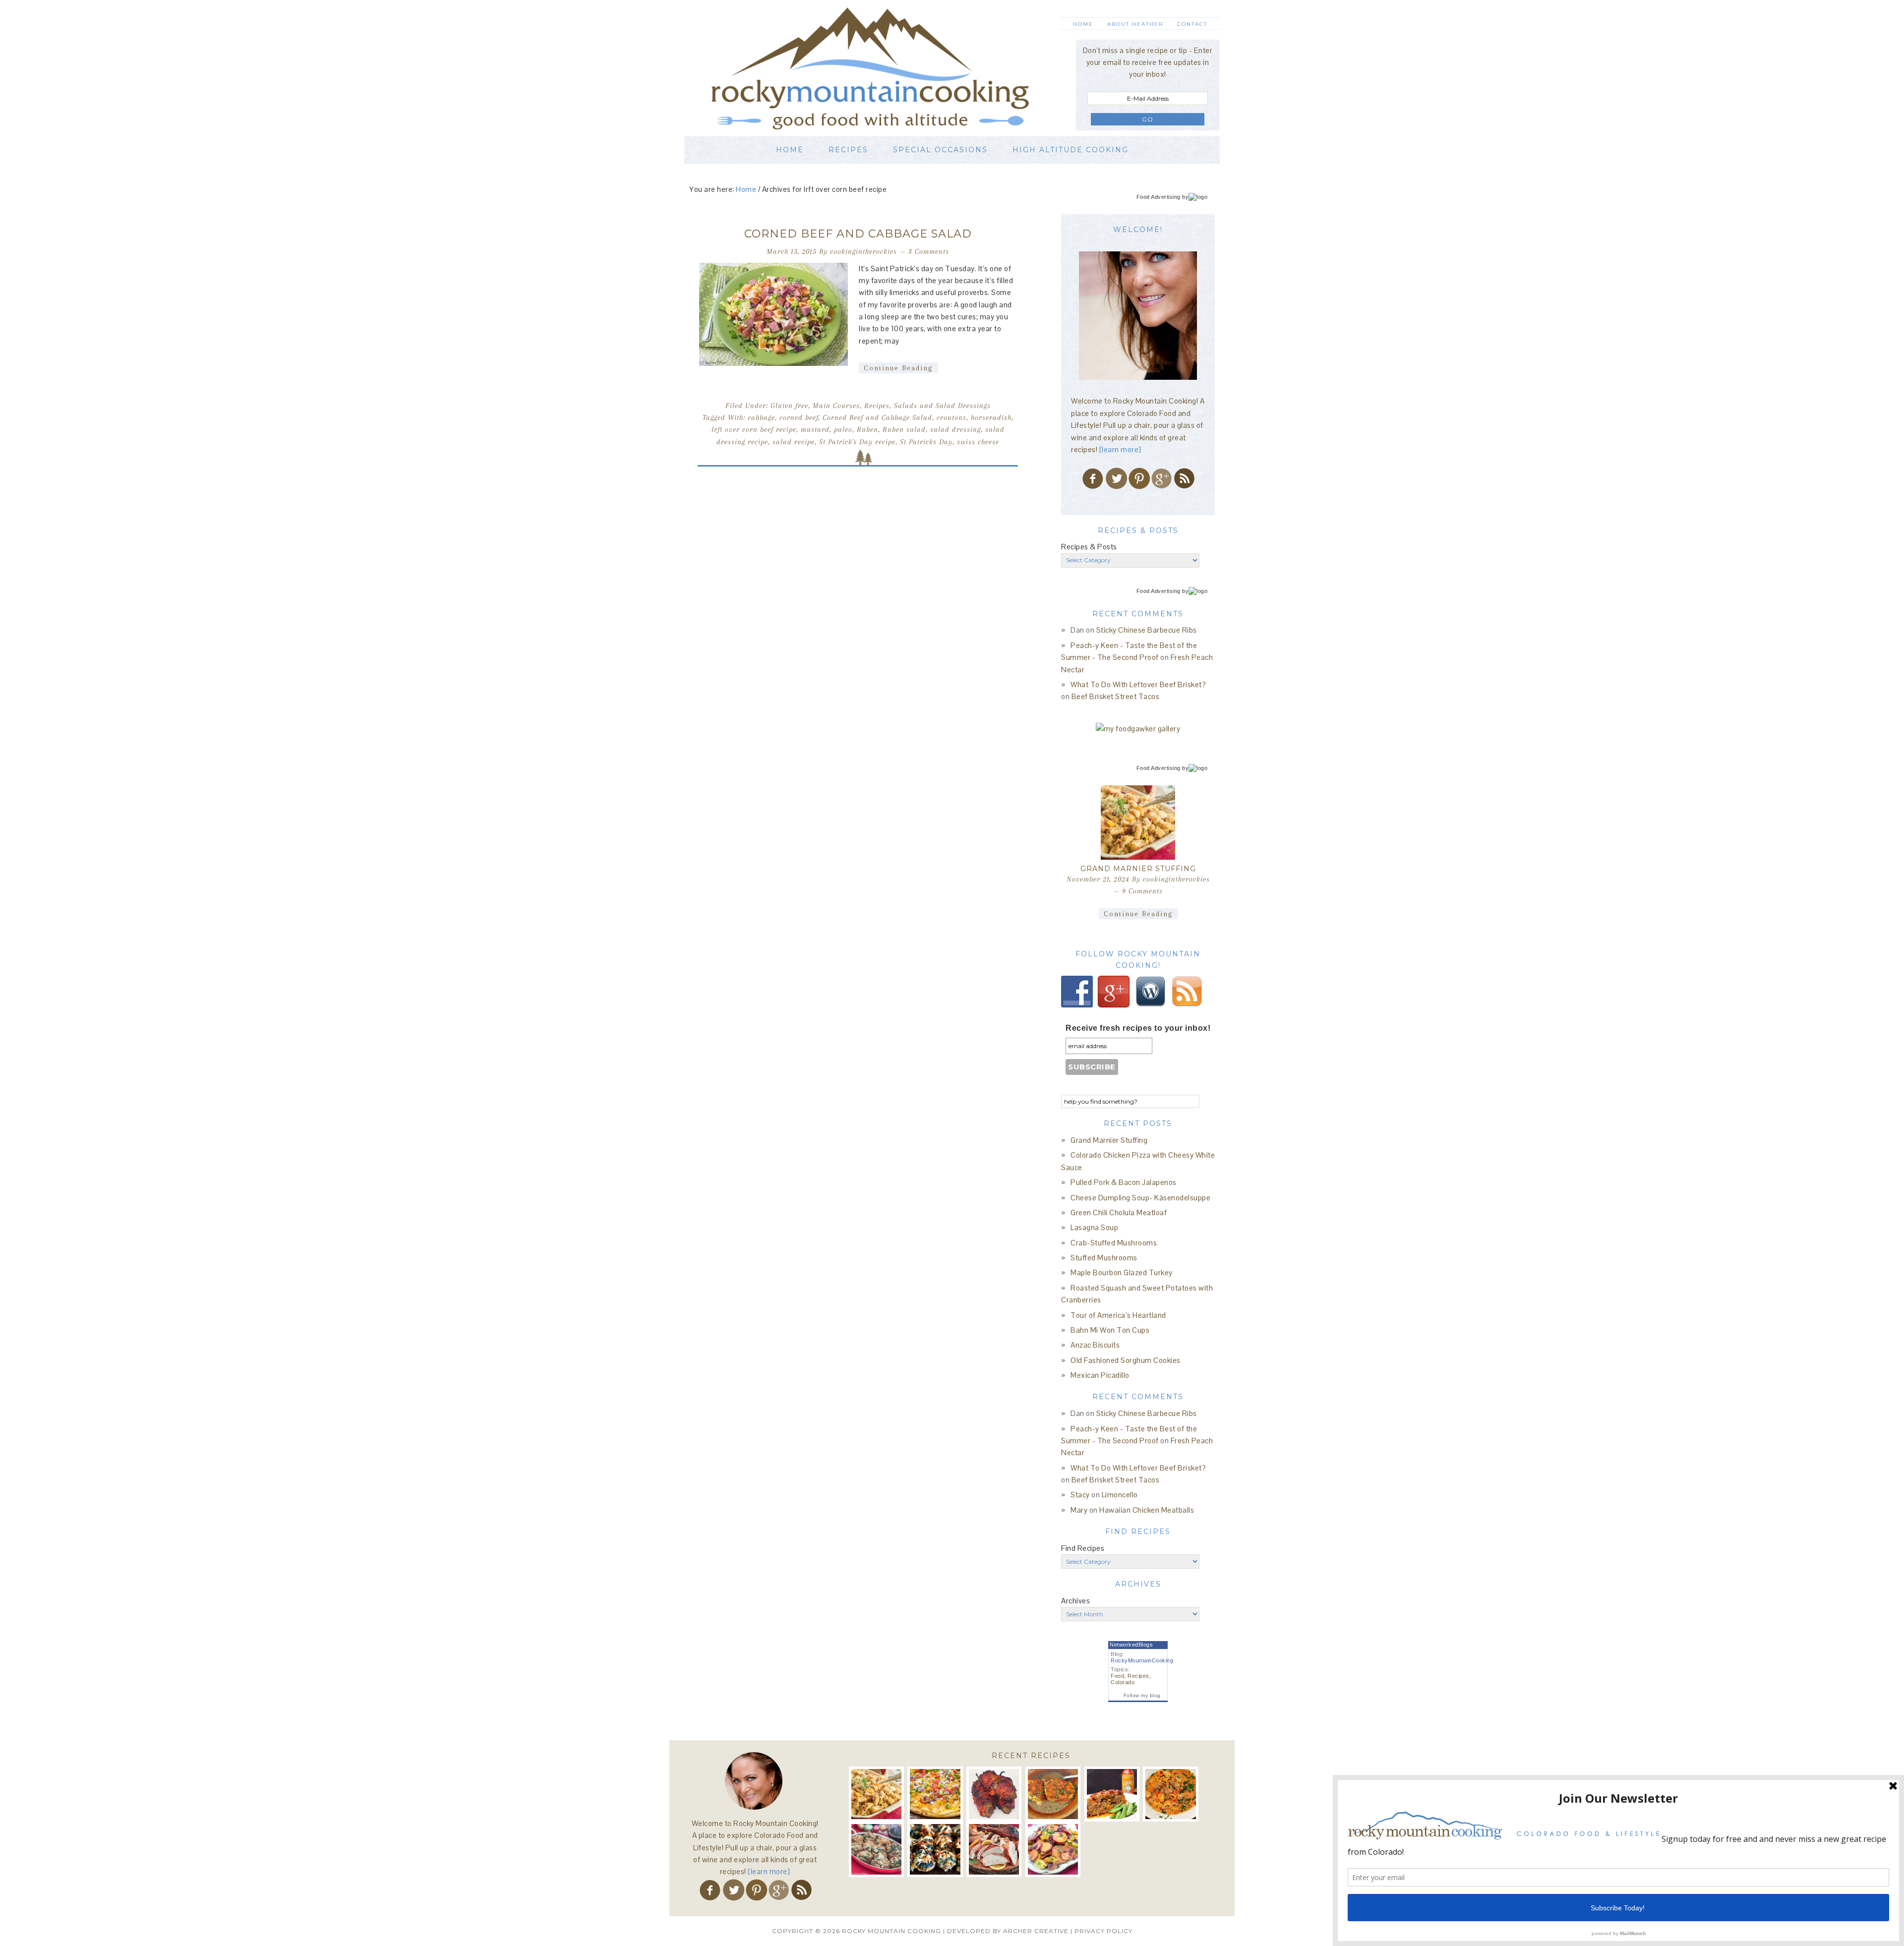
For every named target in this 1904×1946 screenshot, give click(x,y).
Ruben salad (904, 429)
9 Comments (1142, 891)
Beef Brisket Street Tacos (1116, 696)
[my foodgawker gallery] (1138, 729)
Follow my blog (1142, 1695)
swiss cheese (978, 442)
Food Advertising (1159, 197)
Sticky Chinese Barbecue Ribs (1147, 630)
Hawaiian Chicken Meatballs (1147, 1510)
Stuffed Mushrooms (1104, 1258)
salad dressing (955, 429)
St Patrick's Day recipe (857, 442)
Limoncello (1120, 1495)
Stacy (1080, 1495)
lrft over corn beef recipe (754, 429)
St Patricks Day (926, 442)
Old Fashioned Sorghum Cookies (1126, 1360)
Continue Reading (898, 368)
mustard (815, 429)
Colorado (1123, 1682)
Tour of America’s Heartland (1118, 1315)
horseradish (991, 417)
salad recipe (794, 442)
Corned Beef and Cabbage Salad (858, 234)
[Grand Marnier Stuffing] (1138, 823)
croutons (952, 417)
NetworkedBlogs (1131, 1645)
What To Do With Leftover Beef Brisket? (1138, 684)
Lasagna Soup (1094, 1227)
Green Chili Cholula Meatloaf (1119, 1212)
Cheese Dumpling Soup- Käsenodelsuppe (1140, 1198)
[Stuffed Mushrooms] (935, 1849)
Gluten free (789, 406)
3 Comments (929, 251)
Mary (1079, 1510)
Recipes (877, 406)
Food (1117, 1676)
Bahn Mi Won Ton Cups (1110, 1330)
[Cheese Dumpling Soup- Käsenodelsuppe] (1053, 1794)
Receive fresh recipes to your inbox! (1138, 1028)
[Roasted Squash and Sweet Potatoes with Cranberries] (1053, 1849)
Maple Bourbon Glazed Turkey (1122, 1272)
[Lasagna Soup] (1170, 1794)
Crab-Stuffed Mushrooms (1114, 1243)
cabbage (761, 417)
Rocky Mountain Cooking (885, 68)
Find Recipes (1083, 1548)
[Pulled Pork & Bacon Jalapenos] (994, 1794)
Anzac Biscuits (1095, 1345)
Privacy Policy (1103, 1931)
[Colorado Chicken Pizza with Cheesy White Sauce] (935, 1794)
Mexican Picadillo (1100, 1375)
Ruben (867, 429)
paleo (843, 429)
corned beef (799, 417)
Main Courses (836, 406)
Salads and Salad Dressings (942, 406)
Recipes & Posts (1089, 547)
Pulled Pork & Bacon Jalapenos (1124, 1182)
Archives (1075, 1601)
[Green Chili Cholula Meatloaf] (1112, 1794)
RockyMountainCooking (1142, 1660)
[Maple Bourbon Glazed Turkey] (994, 1849)
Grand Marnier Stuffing (1138, 869)
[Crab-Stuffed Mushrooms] (876, 1849)
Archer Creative (1036, 1931)
